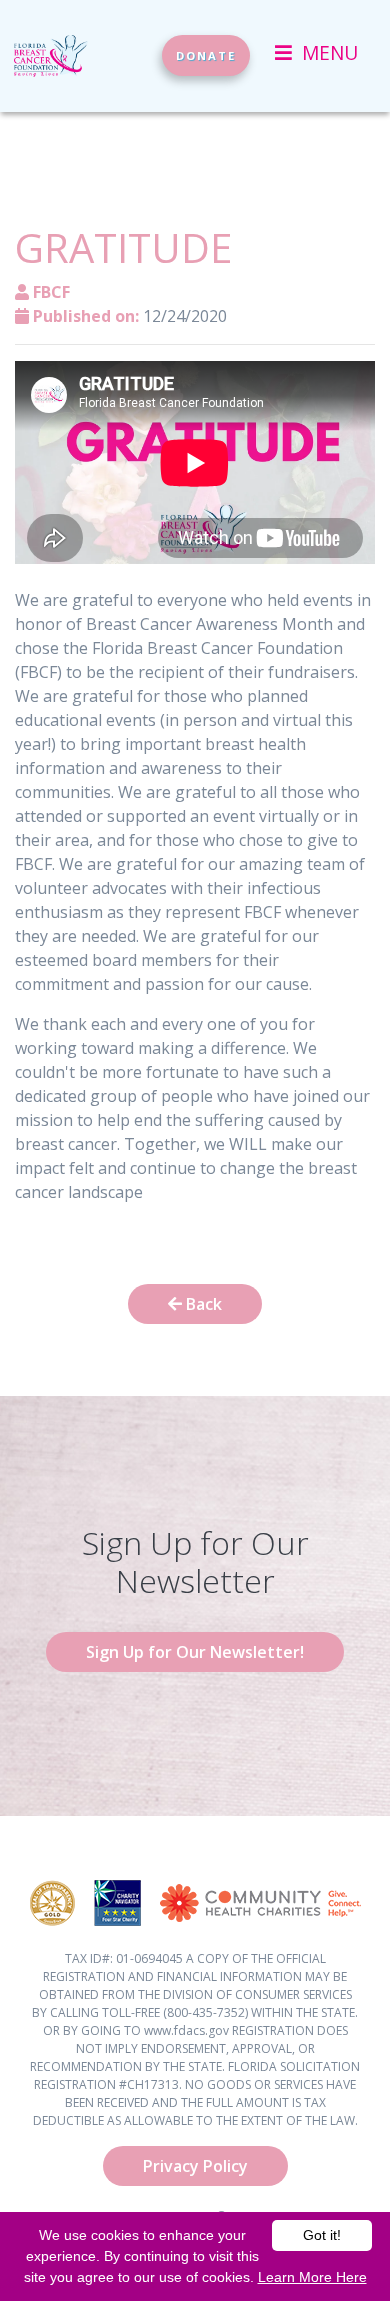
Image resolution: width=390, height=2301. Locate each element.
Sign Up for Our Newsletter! (195, 1652)
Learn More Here (312, 2277)
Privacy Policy (195, 2166)
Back (202, 1304)
